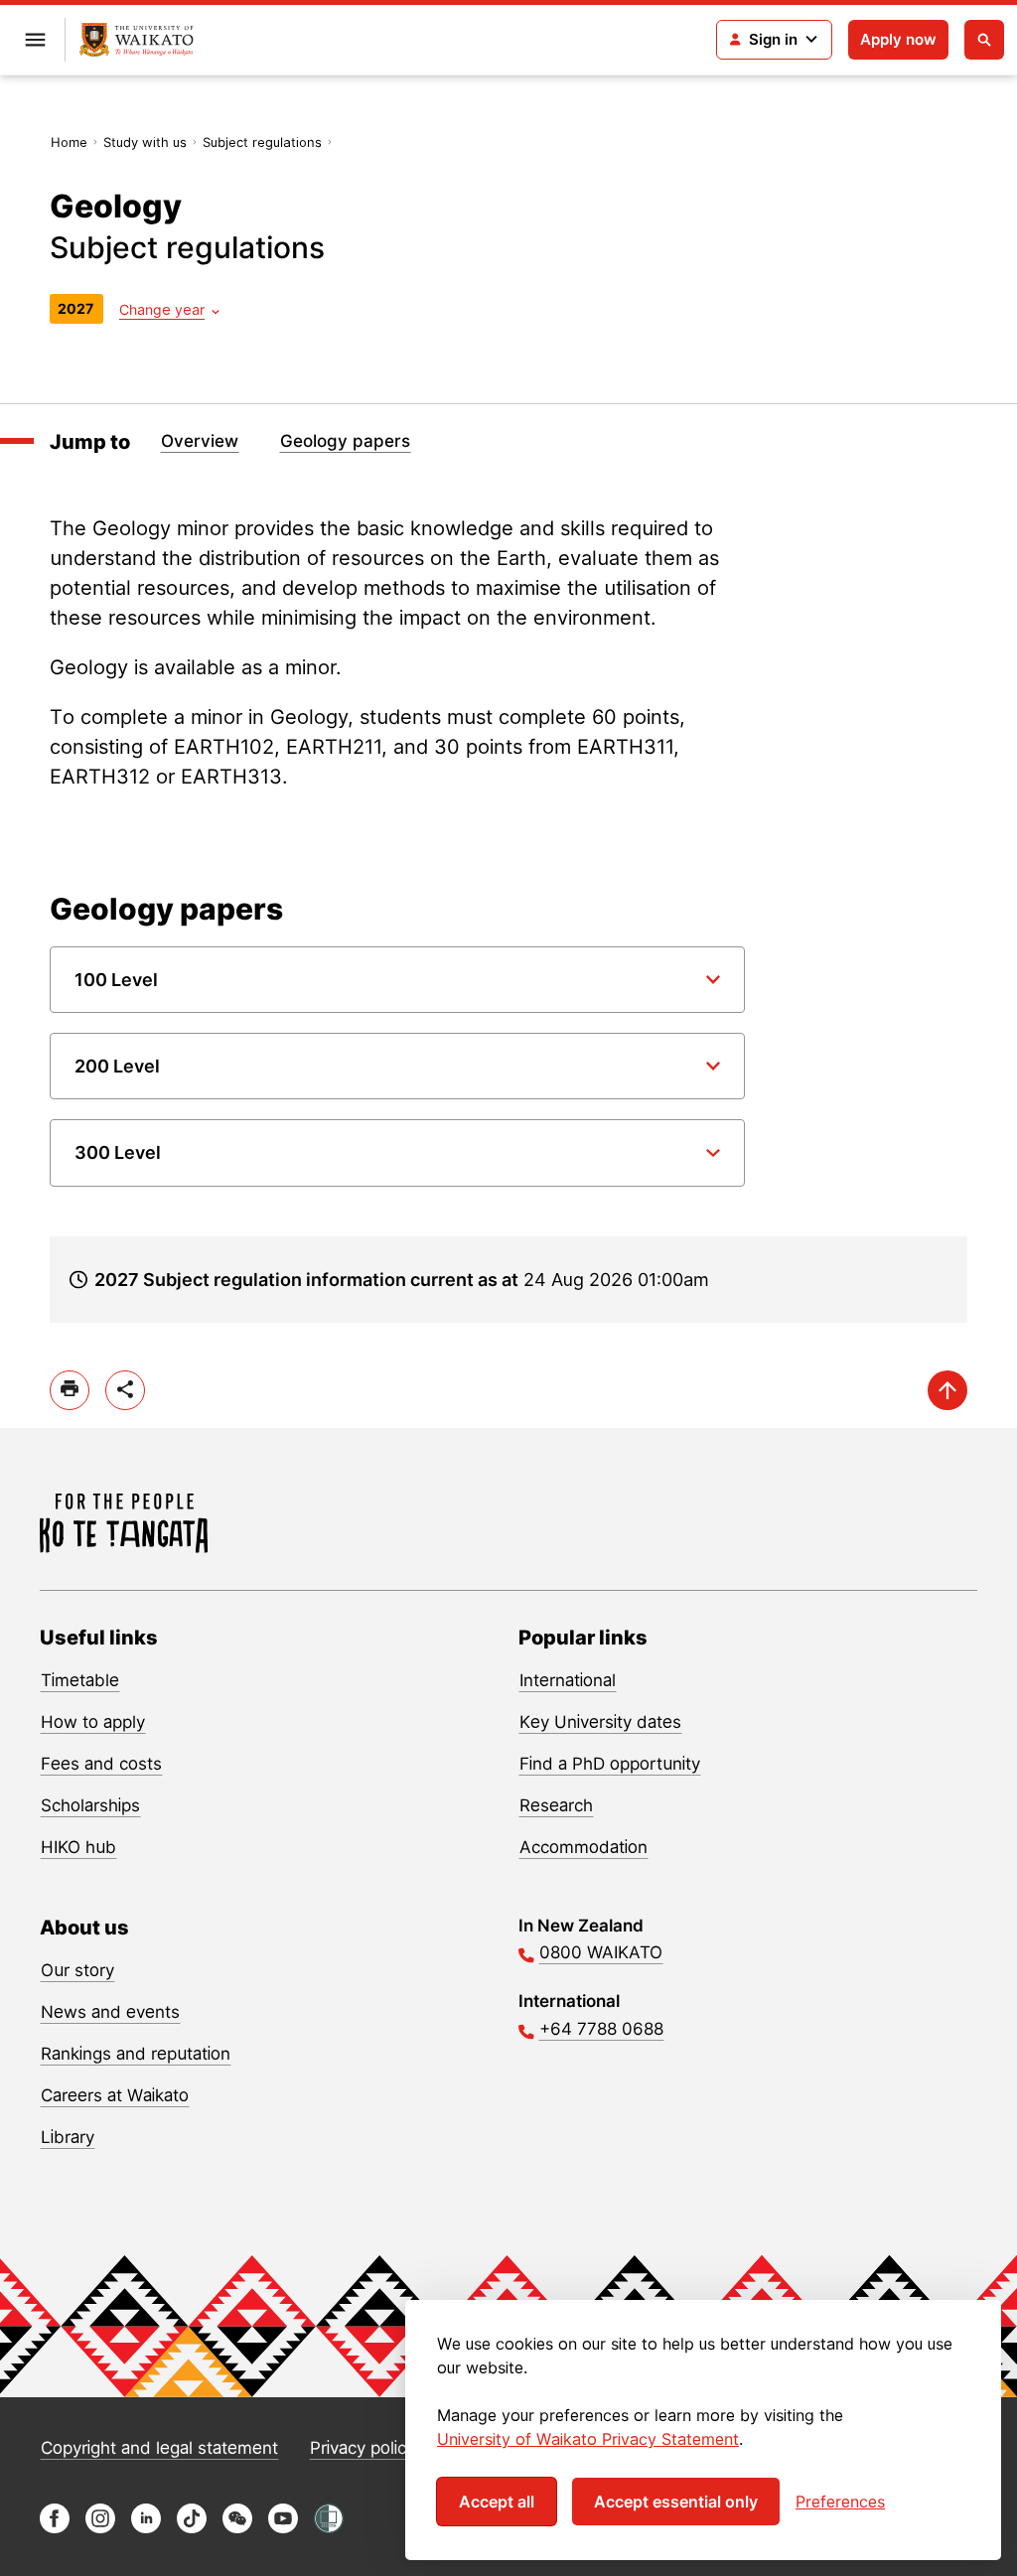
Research (556, 1805)
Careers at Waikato (115, 2095)
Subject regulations (262, 142)
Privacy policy (363, 2448)
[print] (70, 1390)
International (568, 1680)
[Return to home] (137, 40)
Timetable (80, 1680)
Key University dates (600, 1722)
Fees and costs (101, 1764)
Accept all (497, 2502)
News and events (110, 2012)
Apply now (898, 39)
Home (69, 142)
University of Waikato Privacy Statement (588, 2439)
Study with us (145, 142)
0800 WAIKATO (601, 1952)
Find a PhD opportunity (610, 1764)
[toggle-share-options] (125, 1390)
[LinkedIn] (146, 2528)
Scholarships (90, 1805)
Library (68, 2137)
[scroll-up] (947, 1390)
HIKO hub (78, 1847)
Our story (77, 1970)
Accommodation (583, 1847)
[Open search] (984, 40)
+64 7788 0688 (601, 2029)
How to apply (93, 1722)
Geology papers (345, 441)
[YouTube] (283, 2528)
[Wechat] (237, 2528)
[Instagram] (100, 2528)
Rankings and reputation (136, 2054)
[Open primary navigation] (35, 40)
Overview (200, 441)
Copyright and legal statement (159, 2448)
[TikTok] (192, 2528)
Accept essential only (676, 2502)
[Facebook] (55, 2528)
